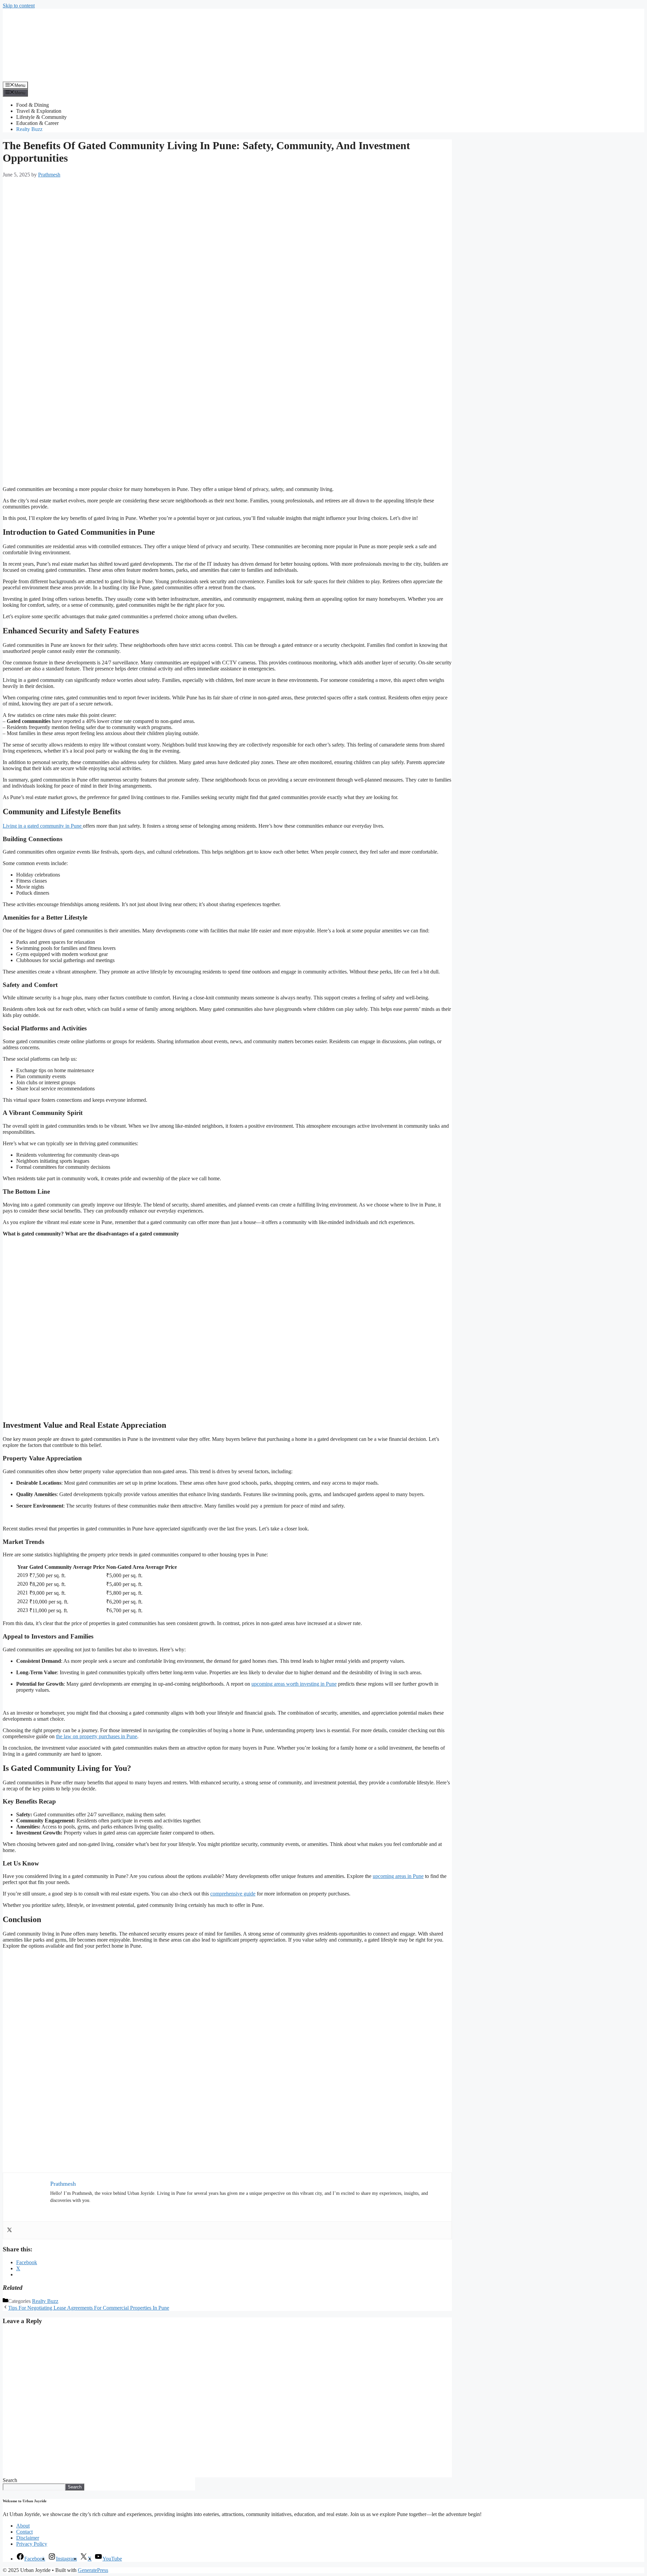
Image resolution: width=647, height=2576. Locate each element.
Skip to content (19, 6)
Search (10, 2480)
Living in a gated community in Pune (43, 826)
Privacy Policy (32, 2544)
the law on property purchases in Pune (97, 1736)
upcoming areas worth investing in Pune (294, 1684)
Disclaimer (28, 2538)
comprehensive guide (233, 1894)
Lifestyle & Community (41, 117)
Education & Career (37, 123)
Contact (24, 2532)
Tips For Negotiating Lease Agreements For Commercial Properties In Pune (89, 2308)
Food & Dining (33, 105)
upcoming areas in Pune (398, 1876)
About (23, 2526)
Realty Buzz (29, 129)
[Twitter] (9, 2230)
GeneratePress (93, 2570)
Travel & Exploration (39, 111)
